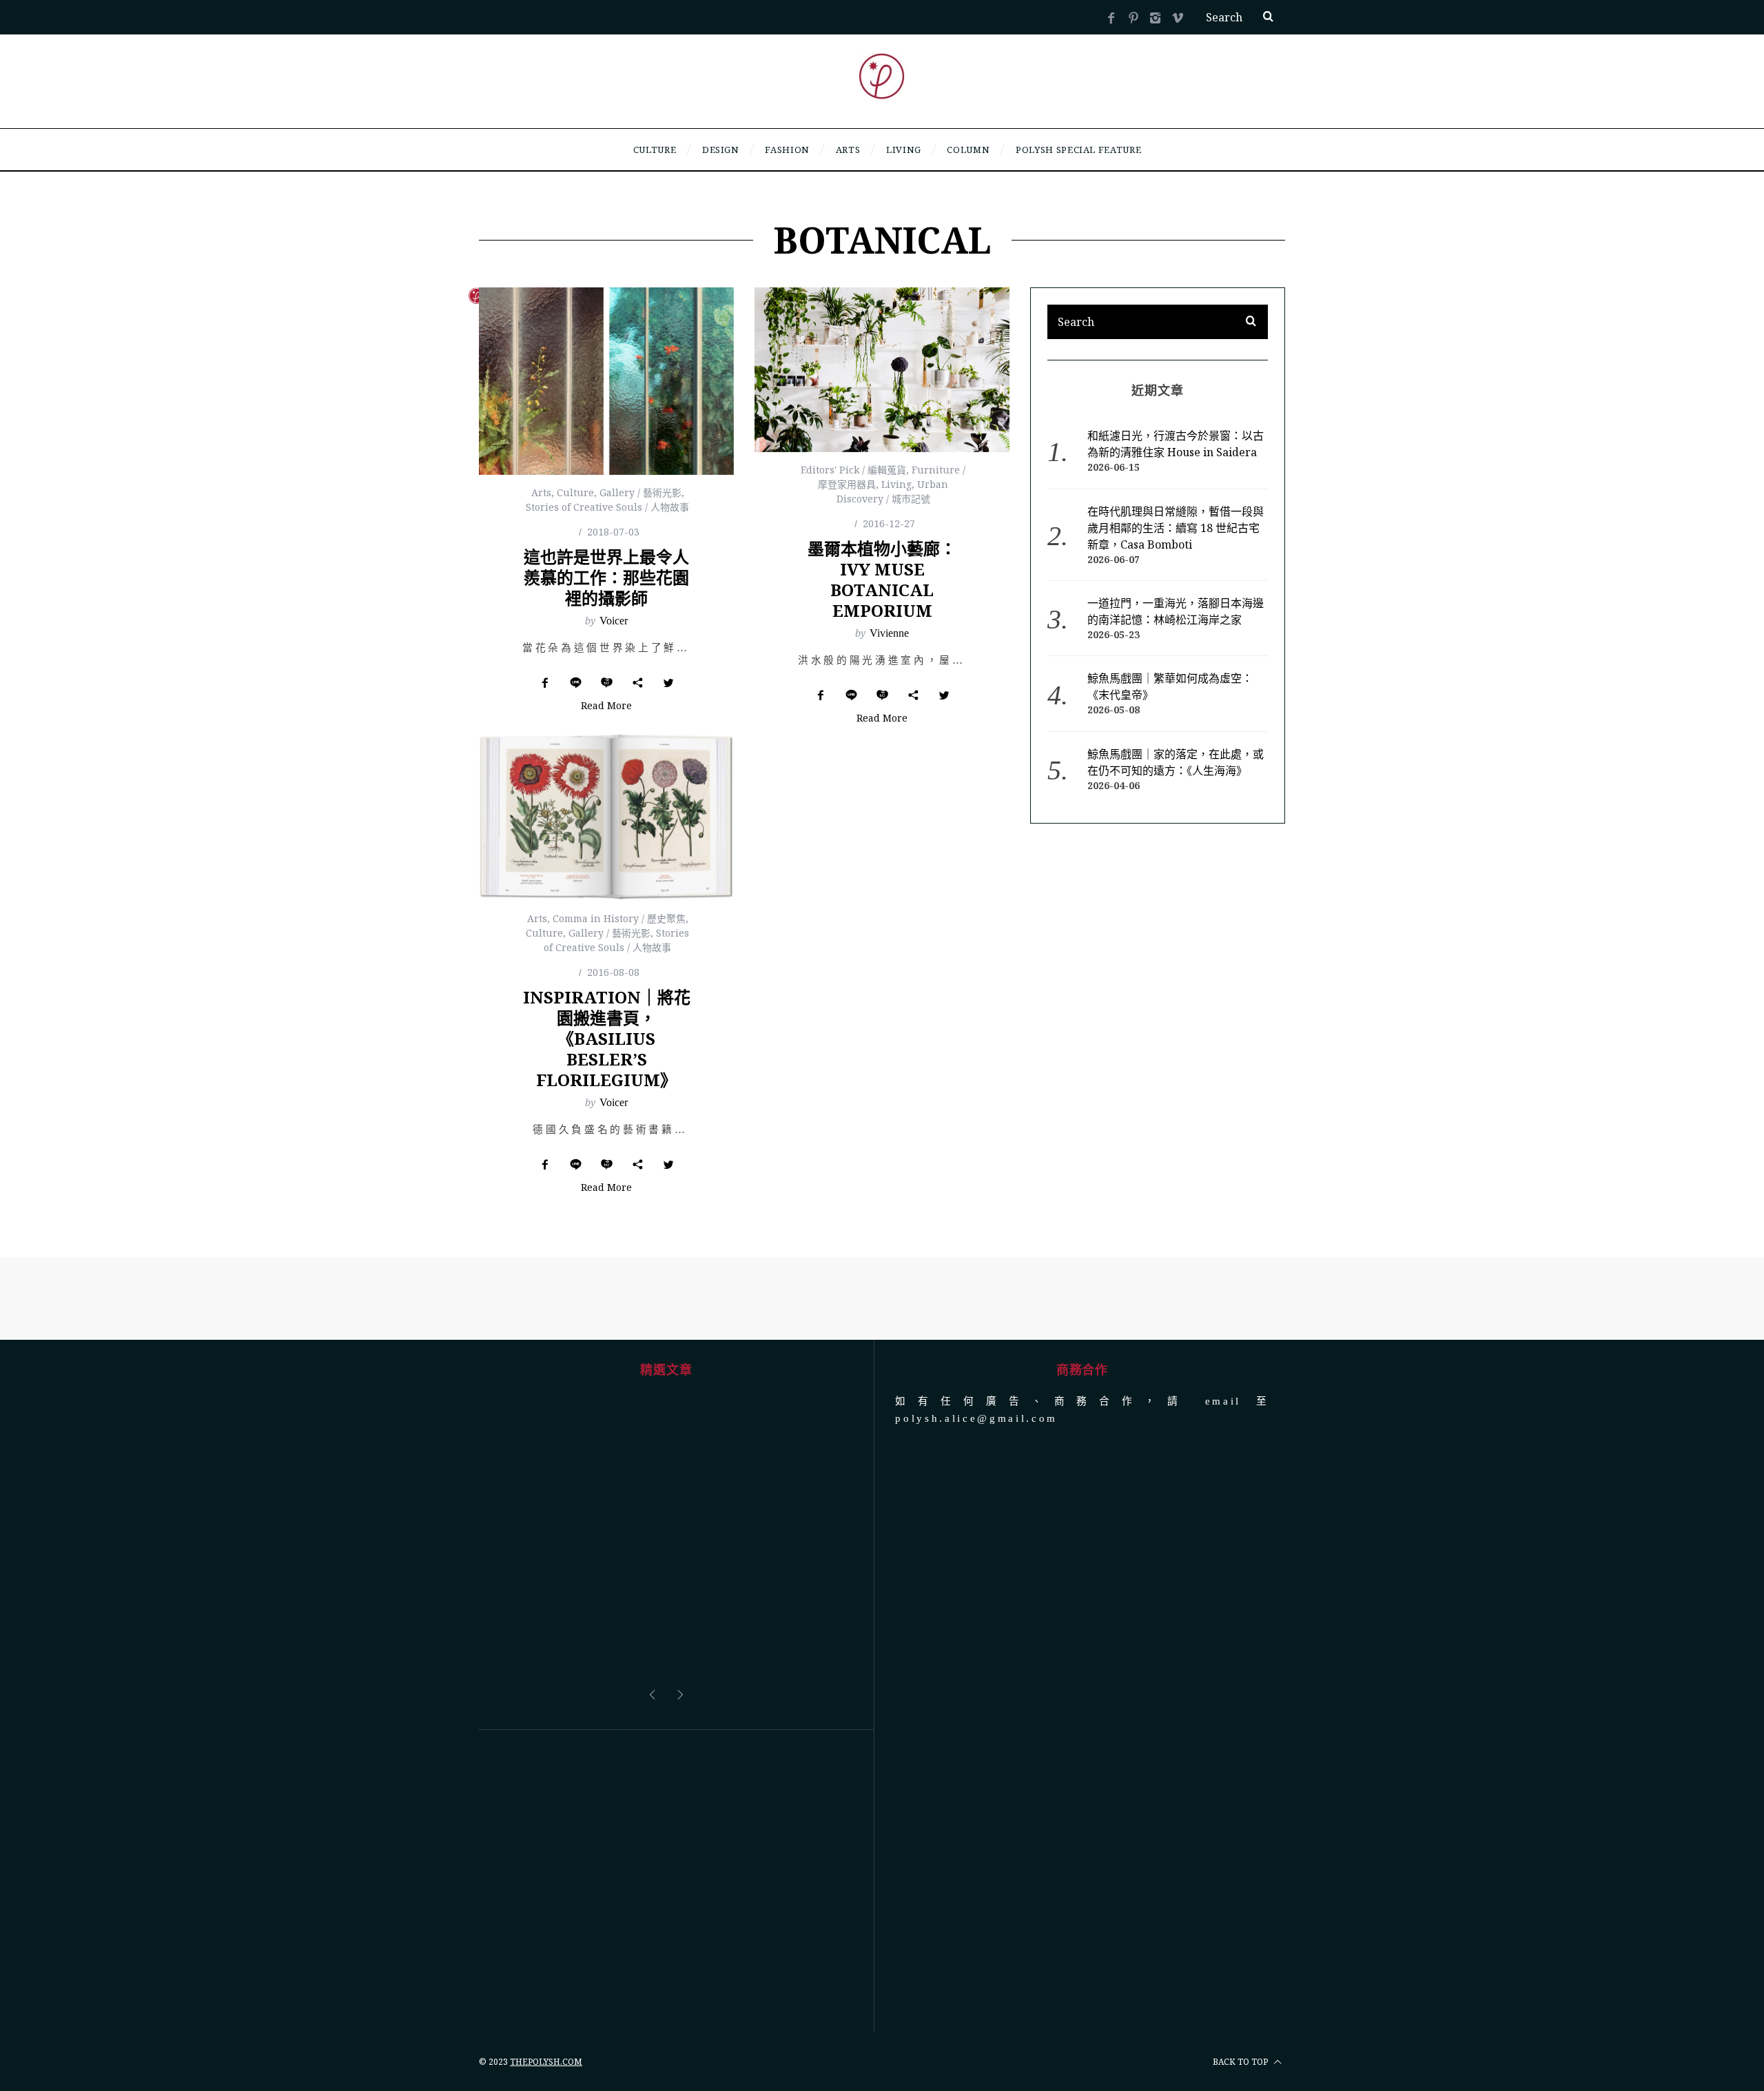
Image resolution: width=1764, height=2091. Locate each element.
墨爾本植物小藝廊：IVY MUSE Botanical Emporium (882, 579)
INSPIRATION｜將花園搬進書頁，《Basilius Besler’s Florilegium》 (607, 1038)
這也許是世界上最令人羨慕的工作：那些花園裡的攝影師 (606, 577)
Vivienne (889, 633)
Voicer (614, 621)
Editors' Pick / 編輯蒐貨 (853, 470)
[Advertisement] (666, 1777)
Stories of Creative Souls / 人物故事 (607, 507)
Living (896, 484)
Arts (541, 492)
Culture (575, 492)
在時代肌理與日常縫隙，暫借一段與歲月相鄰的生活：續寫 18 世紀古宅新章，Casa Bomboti (1176, 528)
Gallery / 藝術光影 (640, 492)
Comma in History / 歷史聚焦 (619, 918)
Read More (606, 706)
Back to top (1241, 1958)
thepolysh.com (546, 1958)
